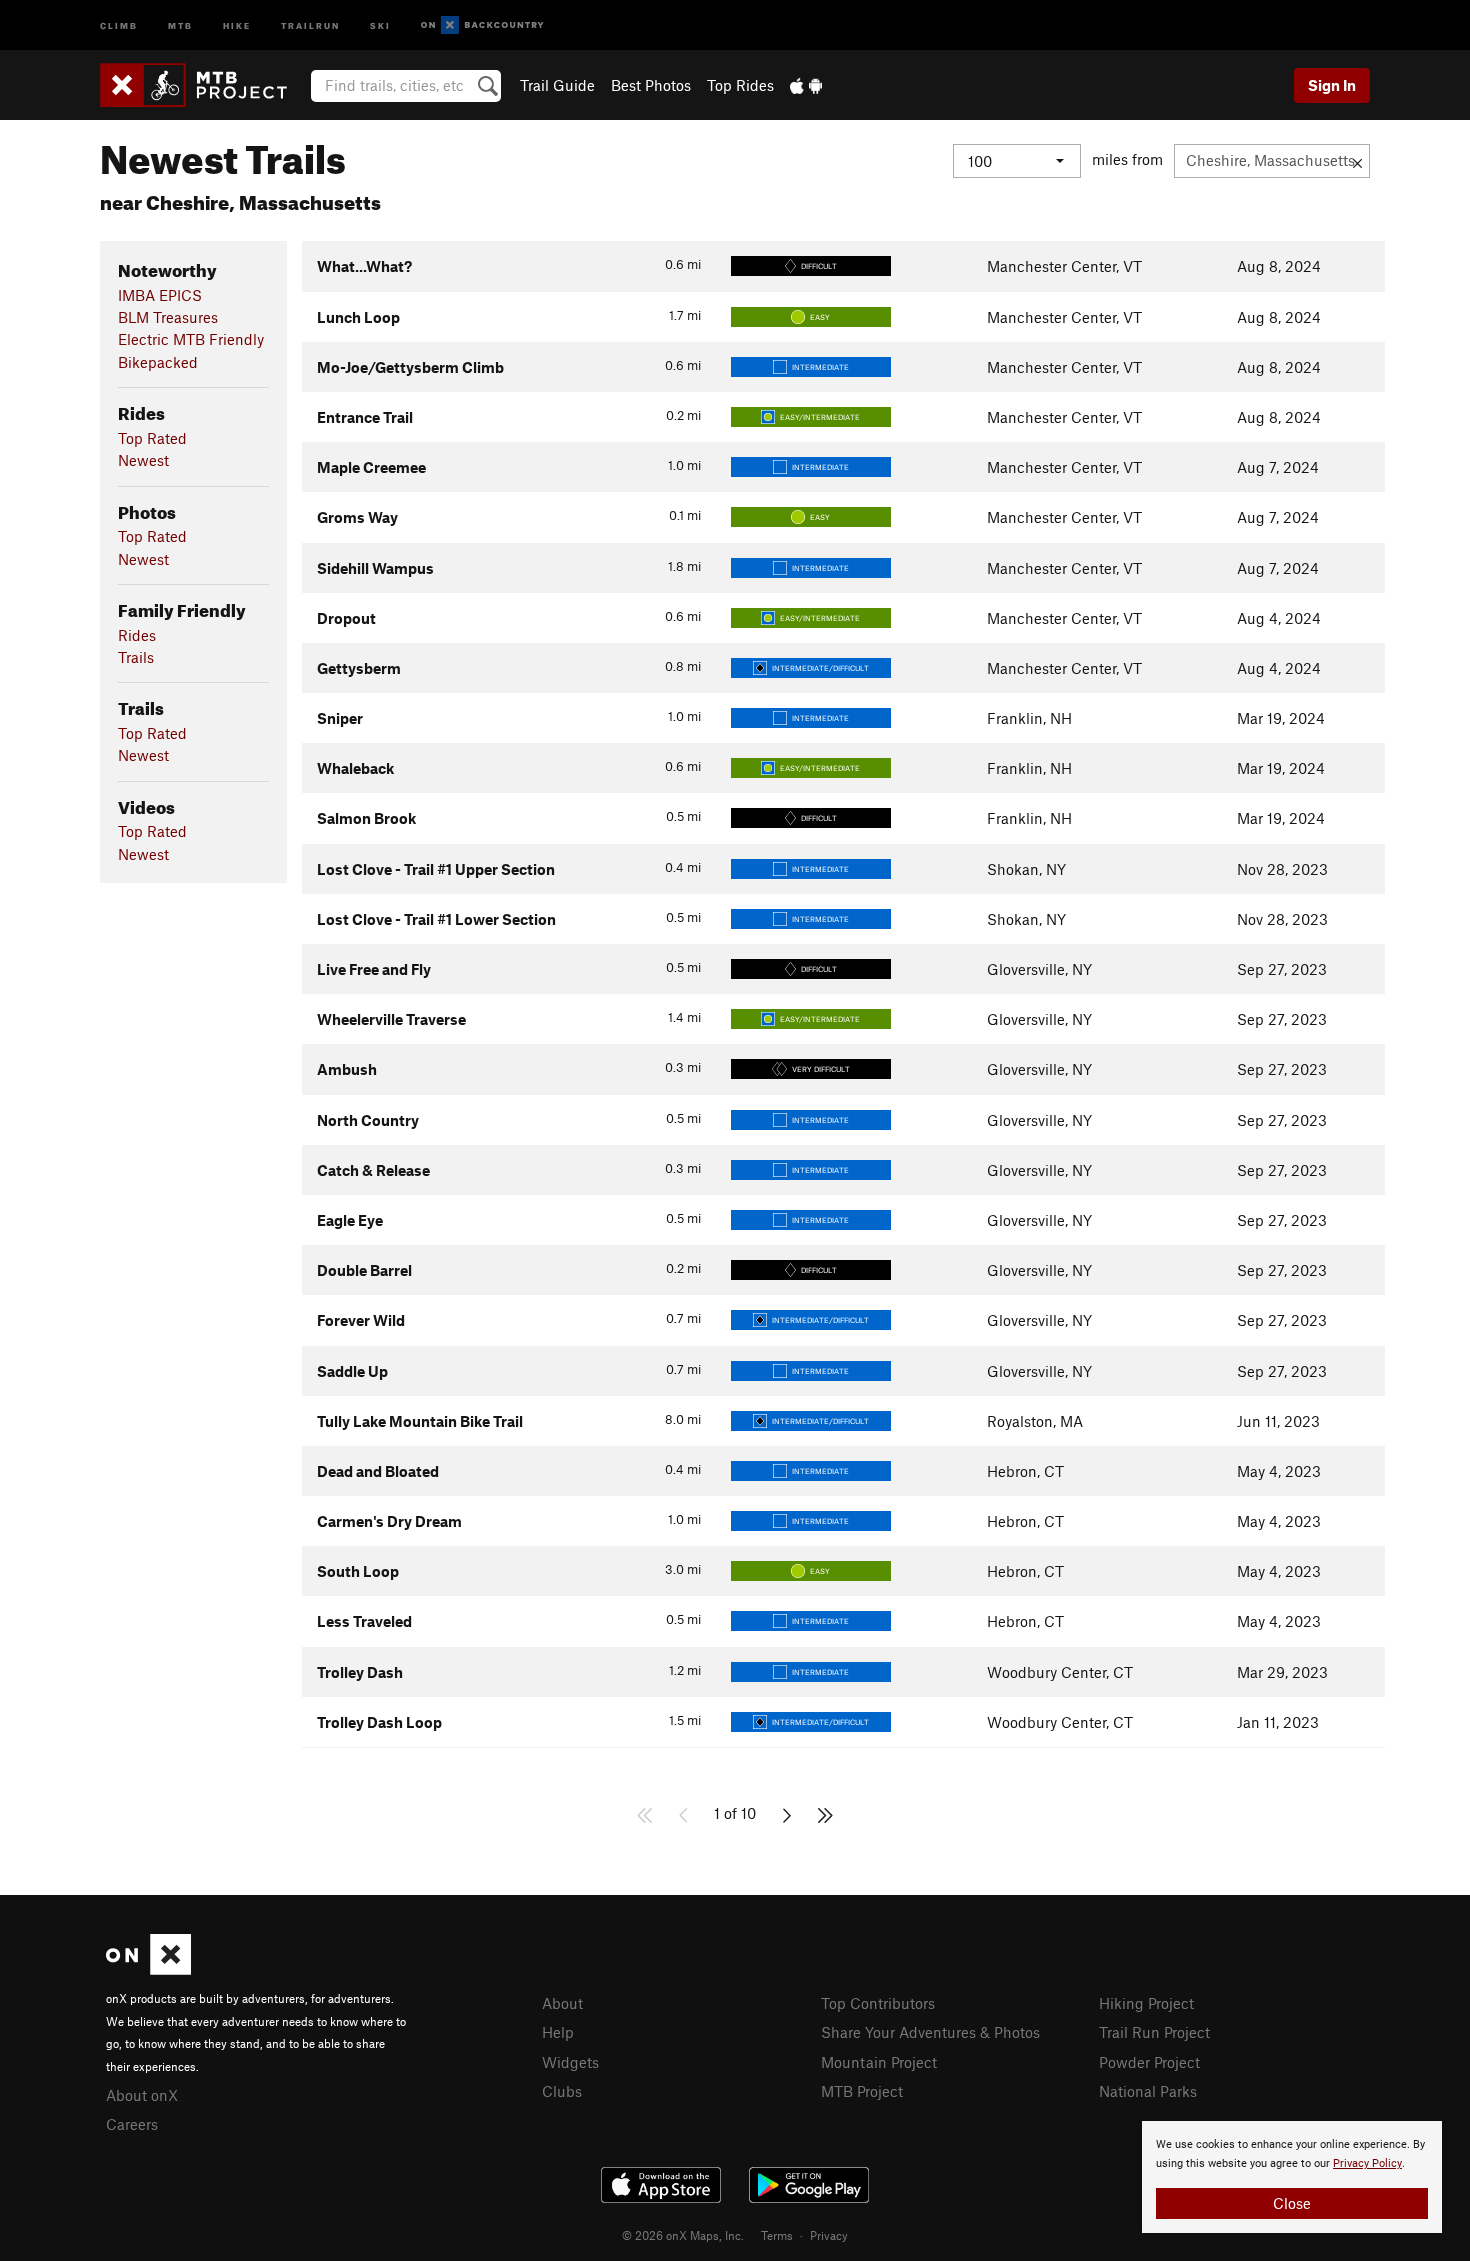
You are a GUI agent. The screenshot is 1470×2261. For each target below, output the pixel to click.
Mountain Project (879, 2062)
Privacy (829, 2235)
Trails (136, 657)
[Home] (203, 85)
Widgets (570, 2062)
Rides (137, 635)
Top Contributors (878, 2003)
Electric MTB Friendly (191, 339)
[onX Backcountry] (482, 25)
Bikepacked (158, 362)
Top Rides (740, 85)
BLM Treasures (168, 317)
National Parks (1148, 2091)
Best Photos (651, 85)
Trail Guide (557, 85)
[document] (1292, 2177)
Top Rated (152, 438)
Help (558, 2032)
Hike (237, 24)
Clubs (562, 2091)
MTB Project (862, 2091)
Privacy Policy (1367, 2163)
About (562, 2003)
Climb (119, 24)
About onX (142, 2095)
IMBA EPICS (160, 295)
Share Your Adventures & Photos (930, 2032)
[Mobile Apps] (806, 85)
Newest (143, 460)
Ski (380, 24)
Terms (777, 2235)
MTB (180, 24)
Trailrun (310, 24)
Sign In (1332, 85)
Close (1292, 2203)
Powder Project (1149, 2062)
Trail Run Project (1154, 2032)
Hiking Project (1146, 2003)
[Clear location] (1357, 161)
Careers (132, 2124)
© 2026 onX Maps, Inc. (683, 2235)
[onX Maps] (148, 1969)
